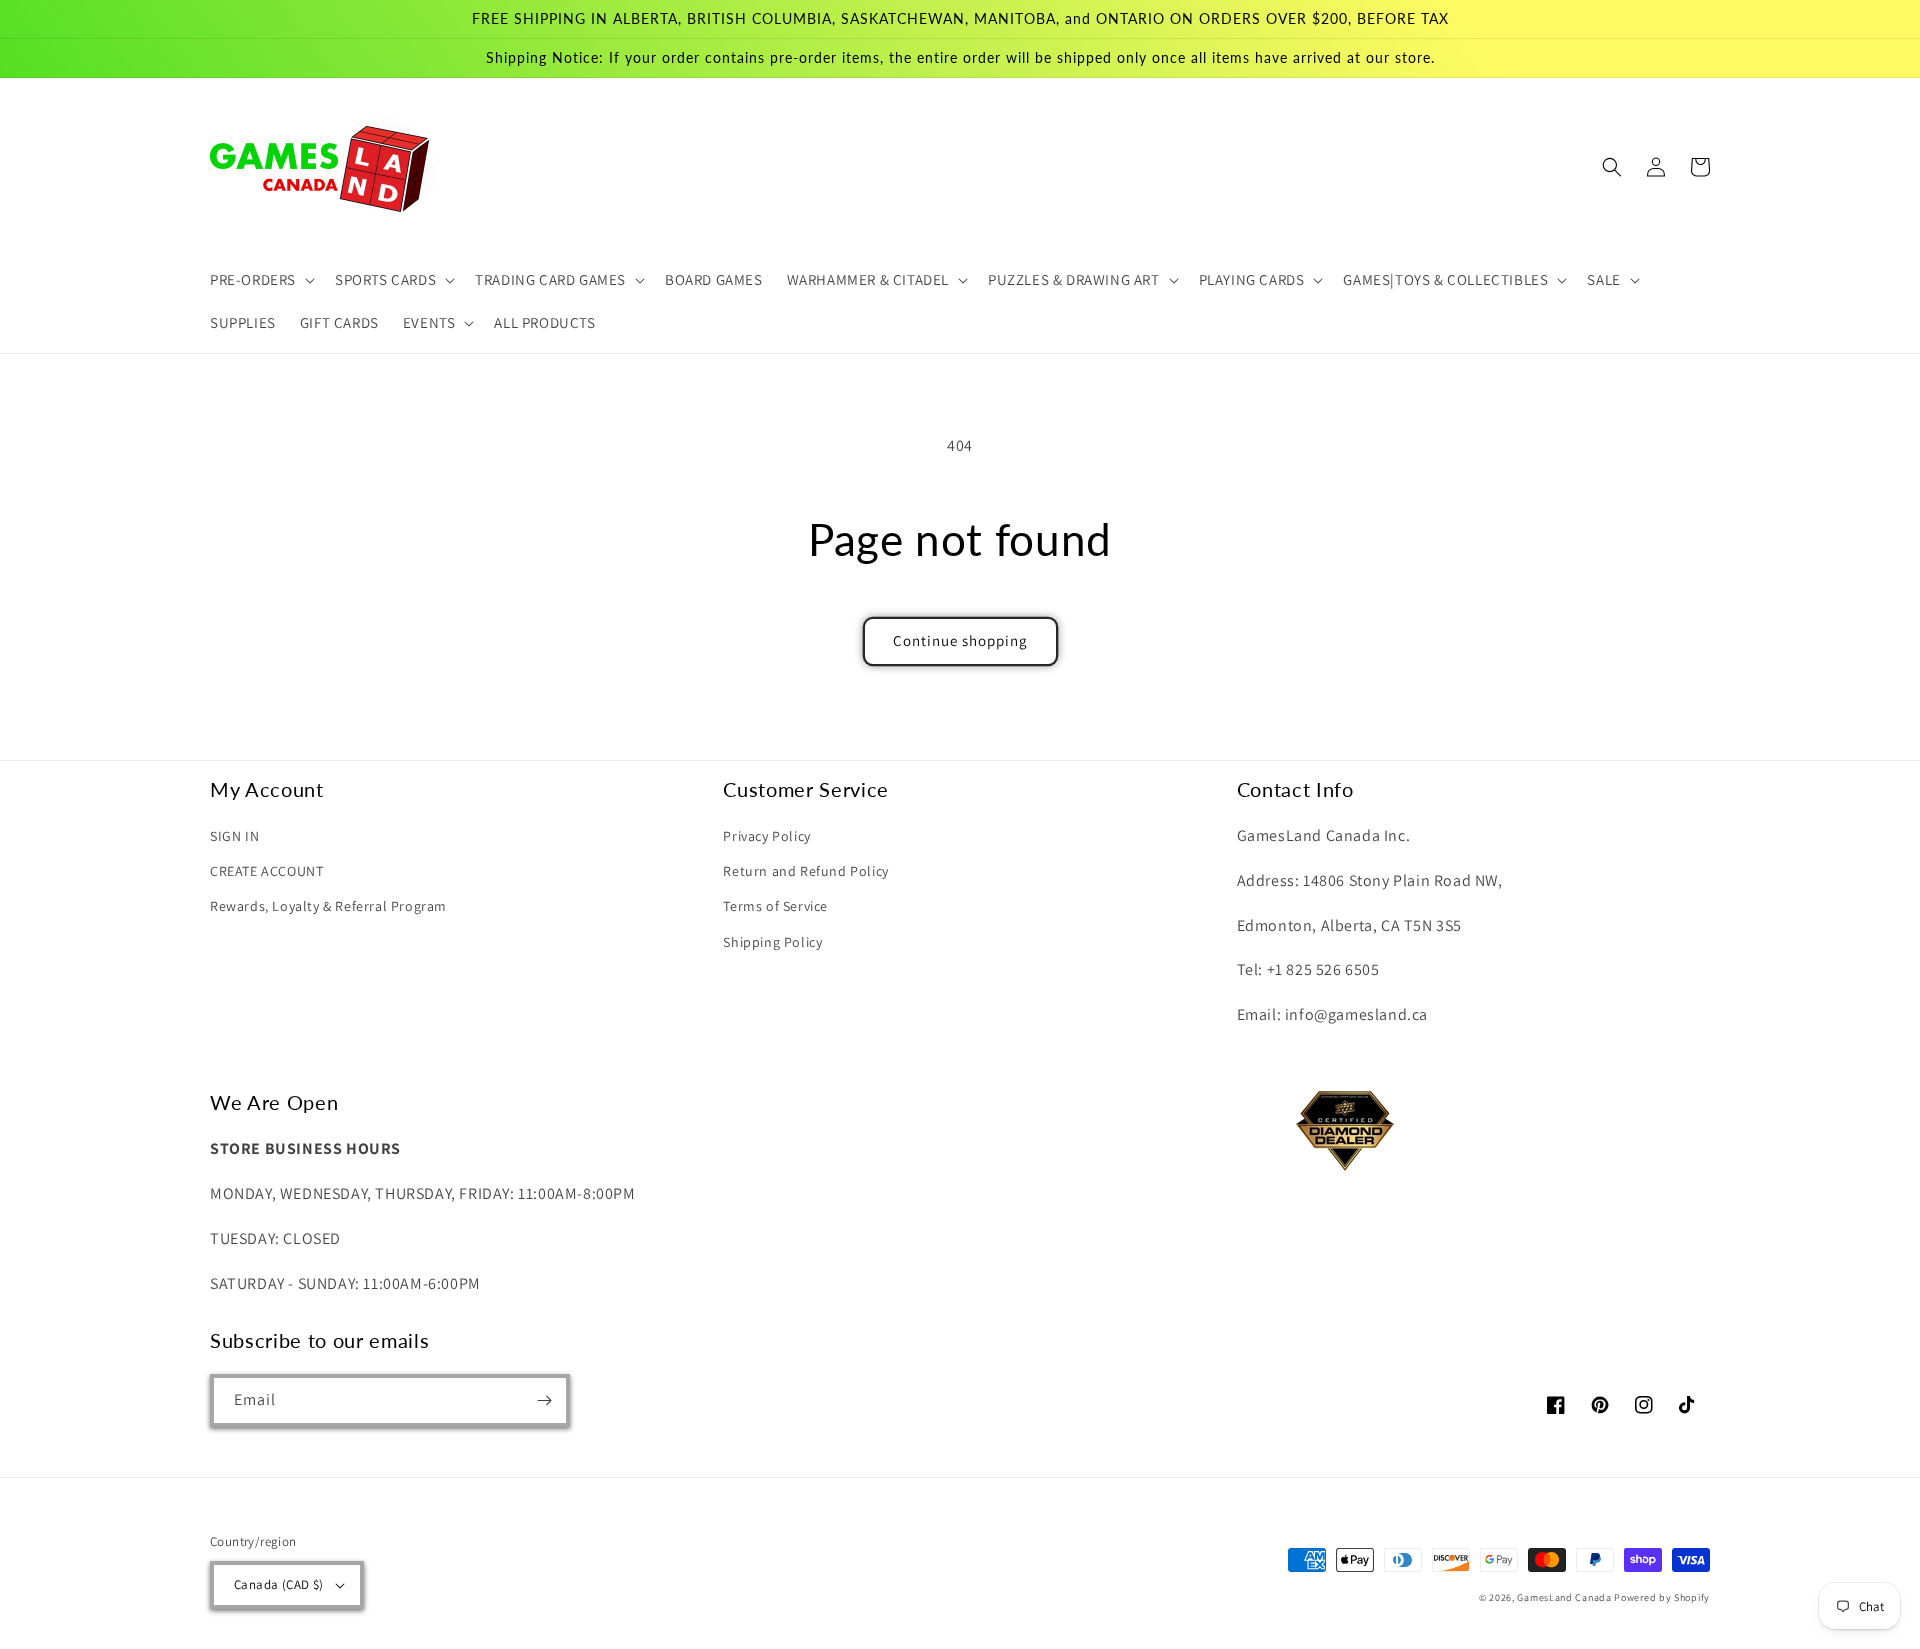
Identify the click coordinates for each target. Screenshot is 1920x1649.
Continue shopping (960, 640)
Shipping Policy (772, 942)
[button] (260, 280)
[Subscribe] (544, 1400)
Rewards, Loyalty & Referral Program (328, 906)
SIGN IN (234, 836)
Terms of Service (775, 906)
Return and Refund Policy (805, 871)
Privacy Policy (766, 836)
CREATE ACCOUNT (266, 871)
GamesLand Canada (1564, 1597)
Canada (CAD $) (279, 1584)
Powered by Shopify (1662, 1597)
